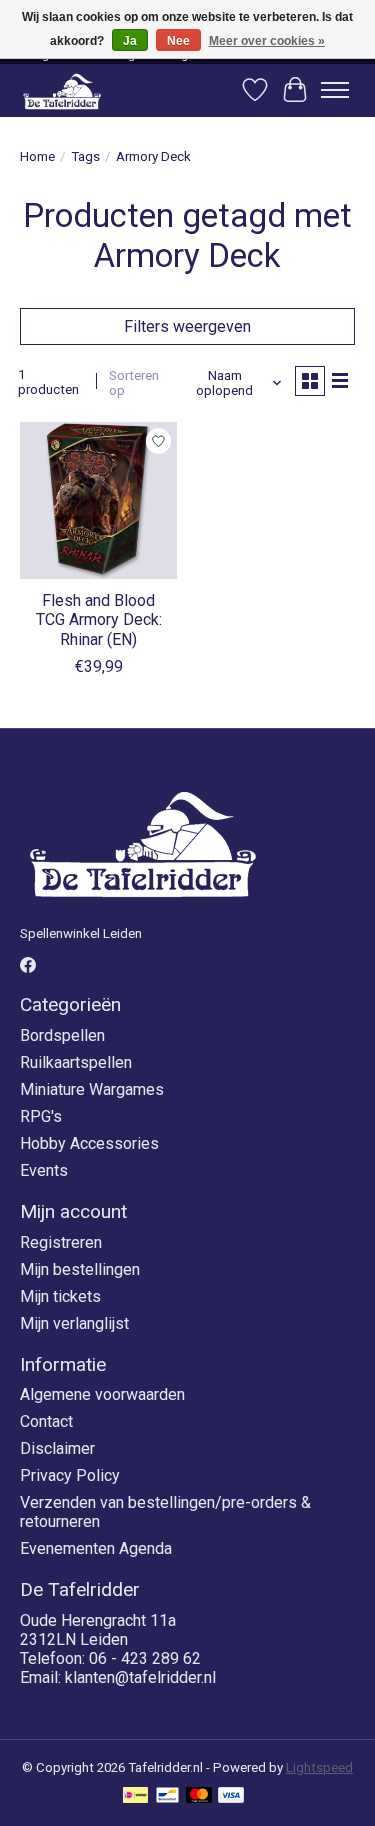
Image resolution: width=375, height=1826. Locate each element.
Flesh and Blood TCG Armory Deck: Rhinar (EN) (99, 619)
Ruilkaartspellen (76, 1062)
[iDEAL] (135, 1796)
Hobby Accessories (89, 1143)
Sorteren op (134, 383)
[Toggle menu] (335, 90)
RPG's (41, 1116)
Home (37, 156)
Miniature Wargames (92, 1089)
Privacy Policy (70, 1475)
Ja (130, 41)
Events (44, 1170)
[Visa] (231, 1796)
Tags (85, 156)
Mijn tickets (60, 1296)
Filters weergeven (187, 326)
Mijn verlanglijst (74, 1323)
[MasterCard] (199, 1796)
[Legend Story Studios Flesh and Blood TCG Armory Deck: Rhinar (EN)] (98, 500)
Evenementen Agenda (96, 1548)
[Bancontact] (167, 1796)
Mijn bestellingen (80, 1269)
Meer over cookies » (267, 41)
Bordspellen (62, 1035)
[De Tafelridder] (62, 90)
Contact (46, 1421)
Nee (178, 41)
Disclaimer (57, 1448)
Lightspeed (319, 1767)
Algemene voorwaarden (102, 1394)
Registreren (61, 1242)
